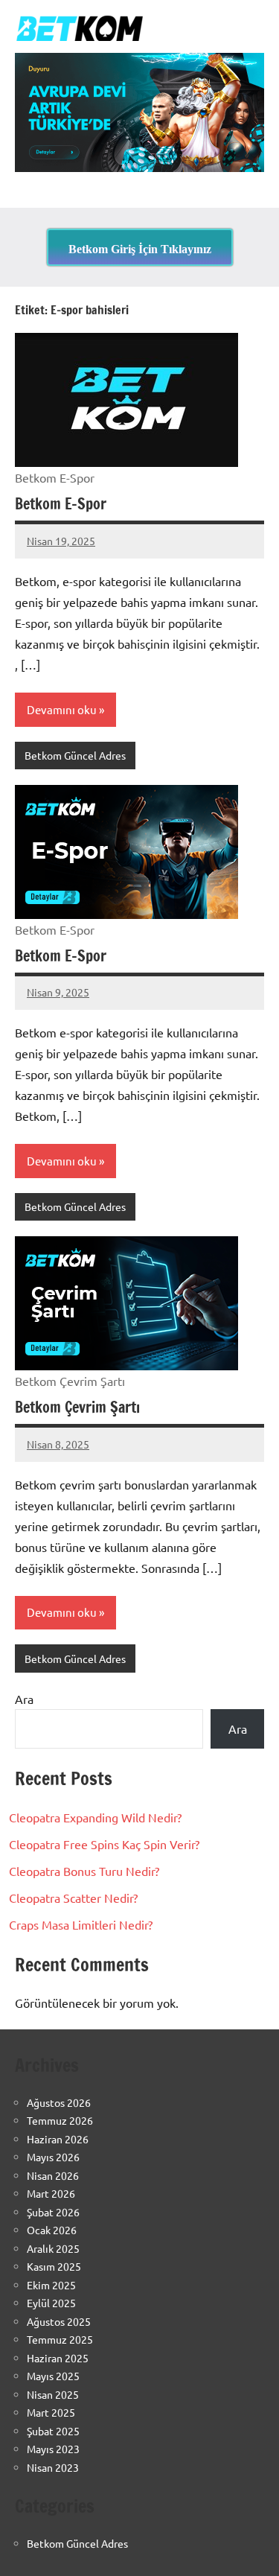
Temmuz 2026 (60, 2120)
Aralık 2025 (53, 2248)
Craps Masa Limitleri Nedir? (81, 1924)
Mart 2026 (51, 2193)
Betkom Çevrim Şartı (77, 1407)
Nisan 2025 (53, 2394)
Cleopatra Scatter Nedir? (73, 1898)
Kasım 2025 (54, 2266)
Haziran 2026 (58, 2139)
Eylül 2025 (51, 2303)
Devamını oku (62, 709)
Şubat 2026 (53, 2212)
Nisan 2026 (53, 2175)
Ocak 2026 (52, 2230)
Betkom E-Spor (61, 504)
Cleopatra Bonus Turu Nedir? (84, 1871)
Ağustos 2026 (59, 2102)
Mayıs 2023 (53, 2449)
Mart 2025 (51, 2412)
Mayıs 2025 (53, 2376)
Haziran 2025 (58, 2358)
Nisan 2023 (53, 2467)
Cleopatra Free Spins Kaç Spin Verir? (104, 1844)
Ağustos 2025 (59, 2321)
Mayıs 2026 (53, 2157)
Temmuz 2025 (60, 2339)
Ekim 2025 (51, 2285)
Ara (24, 1699)
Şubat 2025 (53, 2431)
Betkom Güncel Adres (75, 755)
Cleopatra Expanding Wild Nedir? (95, 1817)
